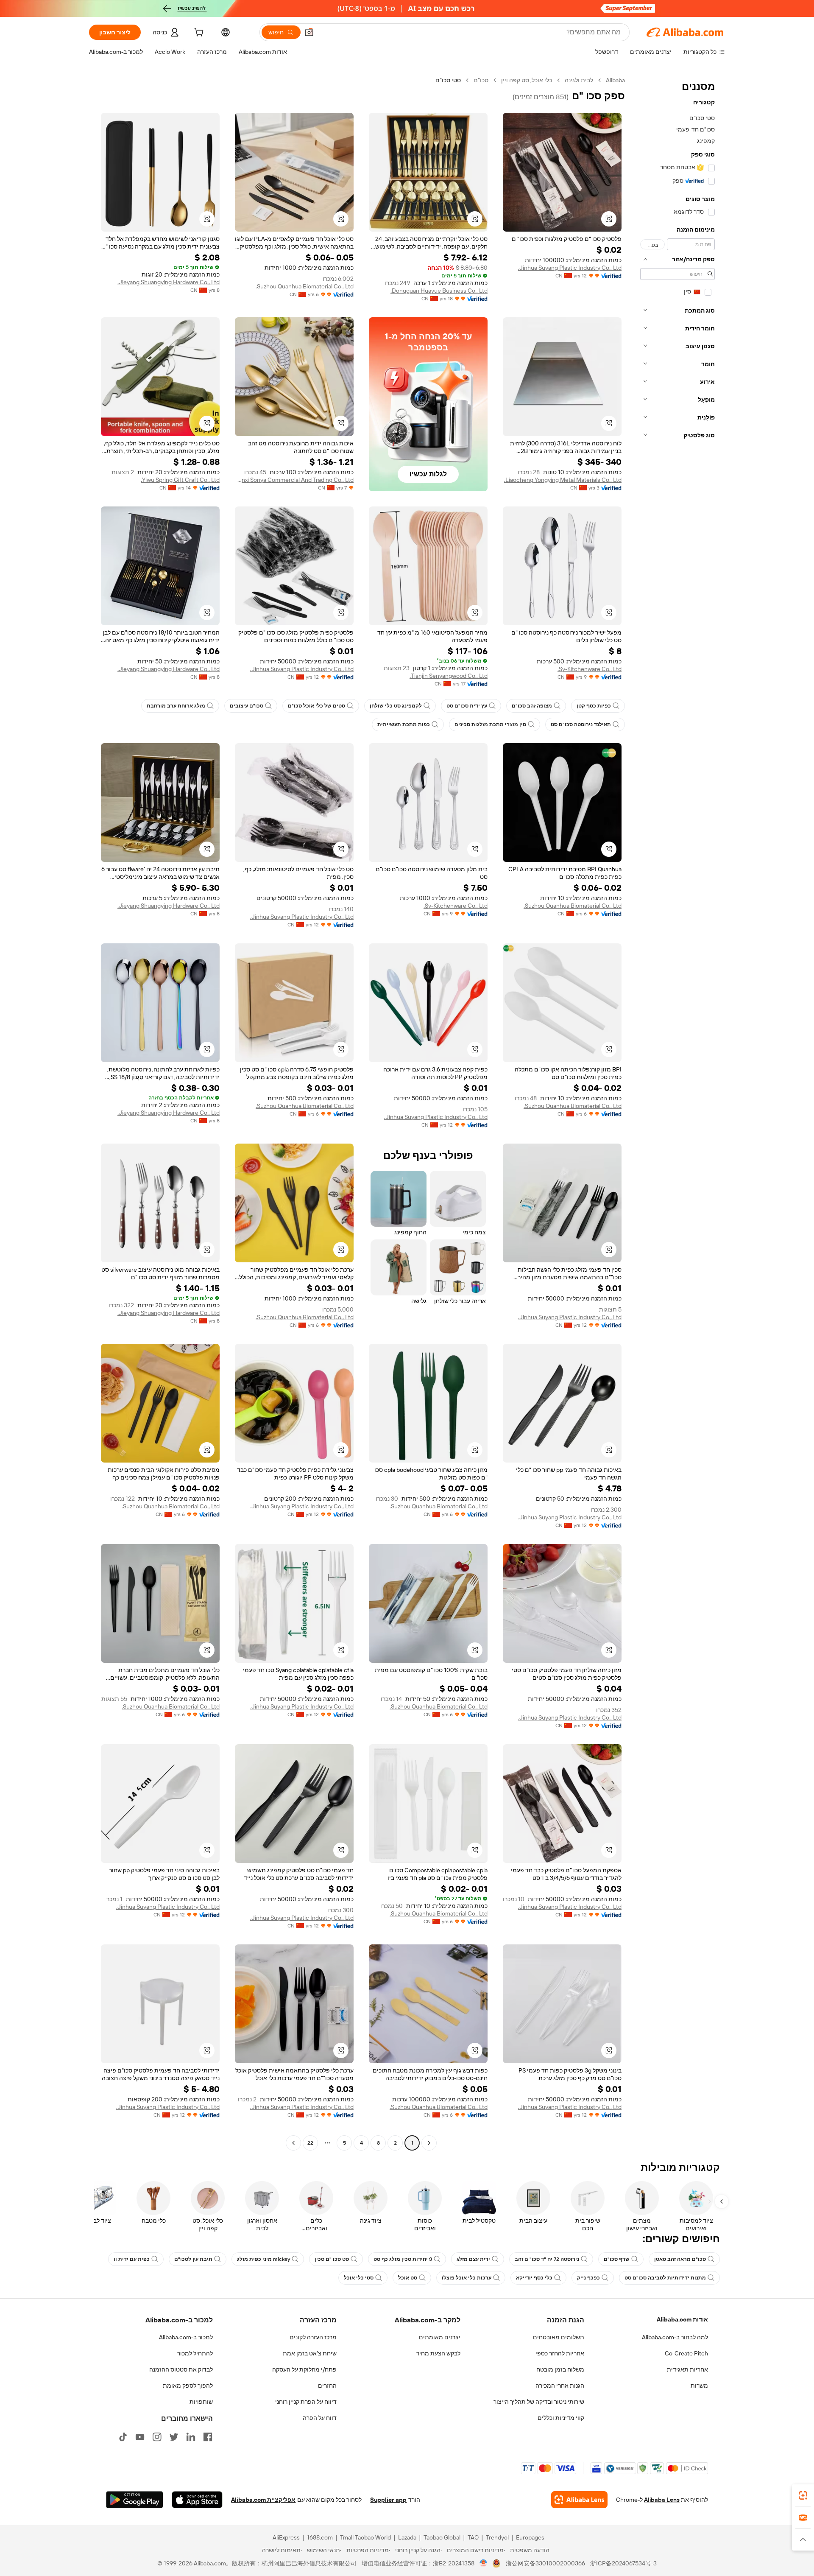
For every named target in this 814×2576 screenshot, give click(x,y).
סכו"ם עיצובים (247, 706)
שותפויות (201, 2402)
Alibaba (615, 80)
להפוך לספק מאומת (188, 2386)
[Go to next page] (293, 2143)
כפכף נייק (588, 2278)
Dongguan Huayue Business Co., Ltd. (439, 291)
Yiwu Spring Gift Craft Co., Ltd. (180, 480)
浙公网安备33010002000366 (545, 2563)
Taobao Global (442, 2537)
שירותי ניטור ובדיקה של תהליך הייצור (539, 2402)
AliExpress (286, 2537)
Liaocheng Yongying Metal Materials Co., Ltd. (563, 480)
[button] (309, 32)
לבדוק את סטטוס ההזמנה (181, 2369)
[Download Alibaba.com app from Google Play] (135, 2500)
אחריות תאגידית (687, 2369)
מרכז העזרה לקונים (313, 2337)
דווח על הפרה (320, 2418)
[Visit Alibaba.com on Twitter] (174, 2437)
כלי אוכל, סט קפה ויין (527, 80)
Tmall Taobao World (365, 2537)
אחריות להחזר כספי (560, 2353)
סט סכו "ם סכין (332, 2259)
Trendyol (497, 2537)
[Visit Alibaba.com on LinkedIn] (191, 2437)
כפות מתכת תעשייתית (404, 724)
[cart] (198, 34)
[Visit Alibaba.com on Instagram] (157, 2437)
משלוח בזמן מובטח (560, 2369)
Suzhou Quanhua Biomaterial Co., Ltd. (305, 286)
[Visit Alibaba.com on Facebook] (208, 2437)
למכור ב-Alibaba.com (186, 2337)
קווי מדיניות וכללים (561, 2418)
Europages (530, 2537)
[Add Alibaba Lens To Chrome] (579, 2500)
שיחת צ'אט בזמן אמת (310, 2353)
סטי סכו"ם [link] (448, 80)
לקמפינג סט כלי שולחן (396, 706)
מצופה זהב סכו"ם (532, 706)
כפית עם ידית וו (132, 2259)
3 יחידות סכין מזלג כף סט (403, 2259)
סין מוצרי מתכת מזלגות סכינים (490, 724)
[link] (803, 2495)
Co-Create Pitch (686, 2353)
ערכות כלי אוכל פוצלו (467, 2278)
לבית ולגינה (579, 80)
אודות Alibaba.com (682, 2319)
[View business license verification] (484, 2563)
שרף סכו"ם (617, 2259)
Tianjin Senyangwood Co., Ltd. (449, 676)
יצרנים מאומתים (440, 2337)
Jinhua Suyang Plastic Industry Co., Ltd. (570, 268)
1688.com (320, 2537)
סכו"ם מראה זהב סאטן (680, 2259)
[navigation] (677, 1113)
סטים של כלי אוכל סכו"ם (316, 706)
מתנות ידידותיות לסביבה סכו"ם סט (665, 2278)
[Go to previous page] (429, 2143)
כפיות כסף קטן (594, 706)
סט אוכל (408, 2278)
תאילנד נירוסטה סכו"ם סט (581, 724)
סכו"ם (481, 80)
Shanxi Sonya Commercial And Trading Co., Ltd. (294, 480)
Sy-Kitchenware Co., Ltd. (590, 669)
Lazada (407, 2537)
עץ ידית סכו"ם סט (467, 706)
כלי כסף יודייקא (534, 2278)
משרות (699, 2386)
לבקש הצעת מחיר (438, 2353)
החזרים (327, 2386)
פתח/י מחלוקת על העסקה (304, 2369)
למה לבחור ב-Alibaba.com (675, 2337)
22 (310, 2143)
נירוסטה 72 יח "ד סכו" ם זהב (547, 2259)
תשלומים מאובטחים (559, 2337)
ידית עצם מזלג (473, 2259)
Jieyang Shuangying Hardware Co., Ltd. (169, 282)
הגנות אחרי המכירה (560, 2386)
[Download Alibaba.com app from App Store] (197, 2500)
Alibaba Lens (662, 2500)
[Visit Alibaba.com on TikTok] (123, 2437)
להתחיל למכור (195, 2353)
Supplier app (388, 2500)
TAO (473, 2537)
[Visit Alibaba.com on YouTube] (140, 2437)
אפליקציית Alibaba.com (263, 2500)
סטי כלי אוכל (359, 2278)
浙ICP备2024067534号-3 (623, 2563)
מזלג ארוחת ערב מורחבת (176, 706)
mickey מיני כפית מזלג (263, 2259)
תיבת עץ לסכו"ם (193, 2259)
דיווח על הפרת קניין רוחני (306, 2402)
